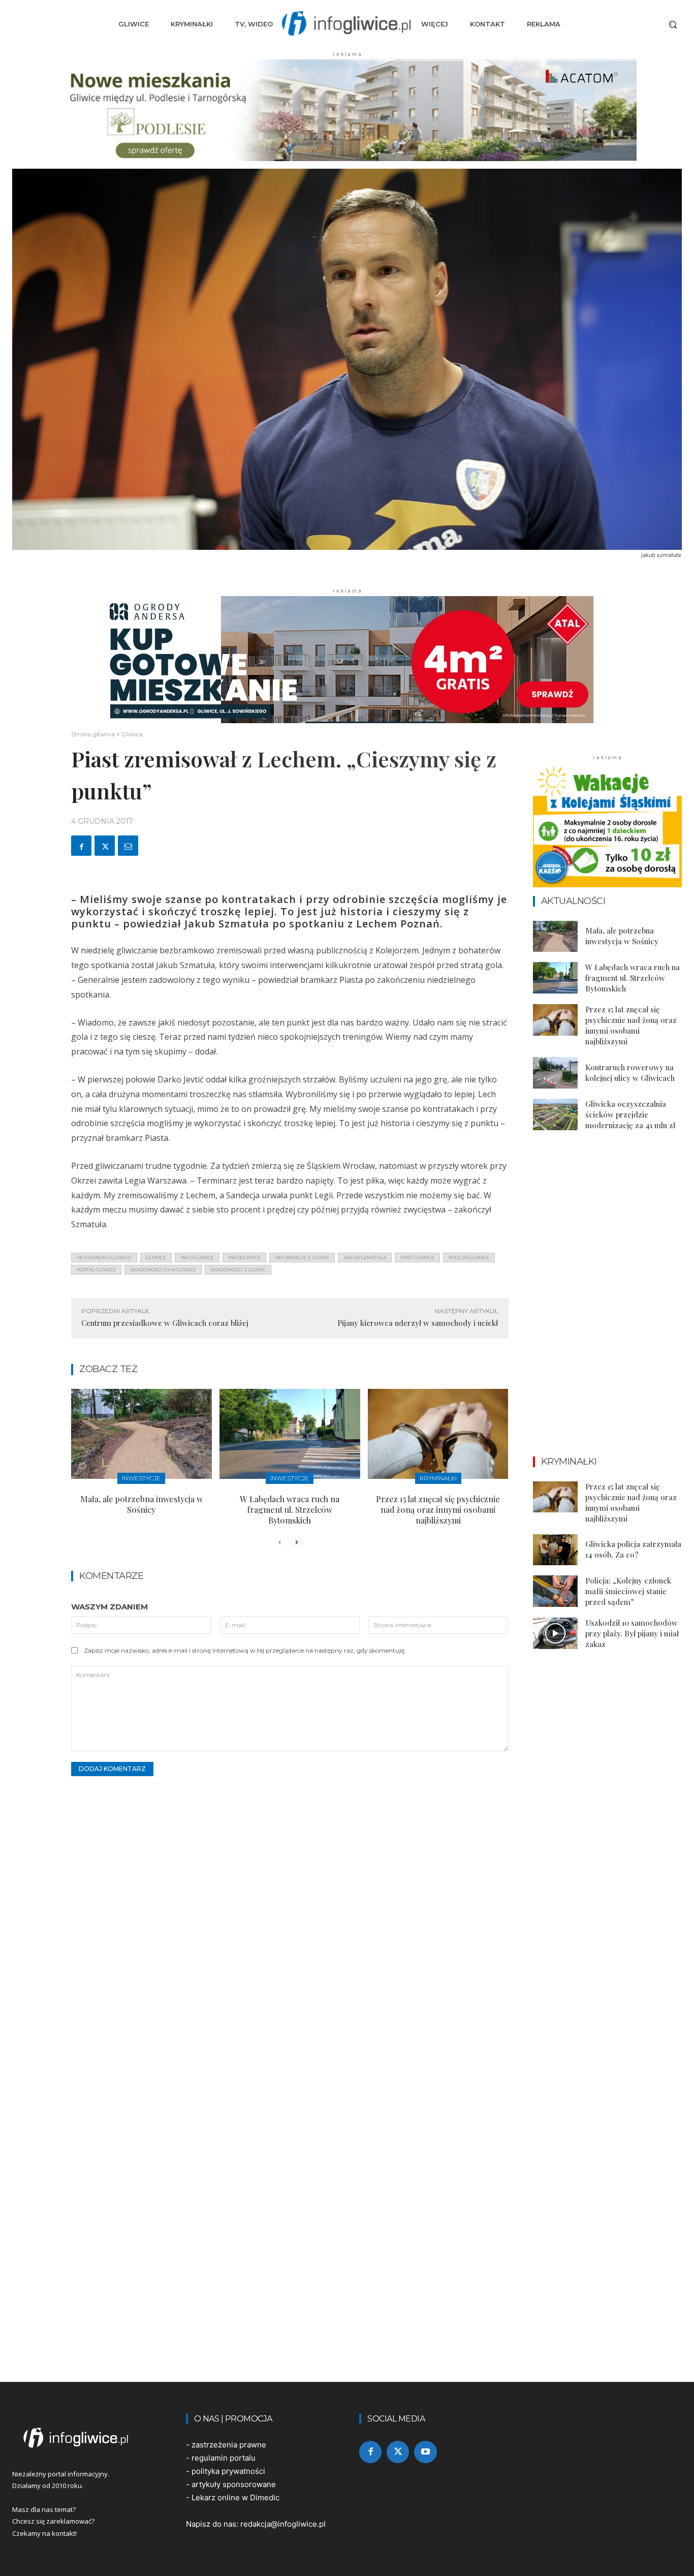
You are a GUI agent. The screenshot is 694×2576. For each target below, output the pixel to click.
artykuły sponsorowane (234, 2484)
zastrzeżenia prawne (229, 2445)
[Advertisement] (608, 1303)
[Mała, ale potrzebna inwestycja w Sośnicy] (141, 1434)
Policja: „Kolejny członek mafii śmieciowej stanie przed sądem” (628, 1591)
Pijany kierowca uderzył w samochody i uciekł (418, 1323)
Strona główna (93, 734)
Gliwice (132, 734)
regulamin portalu (224, 2458)
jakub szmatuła (365, 1258)
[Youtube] (425, 2452)
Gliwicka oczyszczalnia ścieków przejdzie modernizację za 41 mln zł (630, 1114)
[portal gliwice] (87, 2438)
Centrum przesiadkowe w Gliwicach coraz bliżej (165, 1323)
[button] (673, 24)
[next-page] (296, 1543)
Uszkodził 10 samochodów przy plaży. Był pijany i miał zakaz (632, 1633)
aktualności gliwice (104, 1258)
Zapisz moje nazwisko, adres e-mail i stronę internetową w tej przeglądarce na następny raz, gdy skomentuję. (245, 1650)
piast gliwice (417, 1258)
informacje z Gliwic (302, 1258)
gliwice (156, 1258)
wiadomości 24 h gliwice (163, 1270)
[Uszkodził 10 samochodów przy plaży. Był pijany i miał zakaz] (555, 1633)
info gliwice (197, 1258)
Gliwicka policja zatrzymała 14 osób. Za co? (633, 1549)
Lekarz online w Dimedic (235, 2497)
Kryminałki (438, 1478)
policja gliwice (469, 1258)
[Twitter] (105, 846)
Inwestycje (141, 1478)
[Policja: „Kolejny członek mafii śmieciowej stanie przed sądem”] (555, 1591)
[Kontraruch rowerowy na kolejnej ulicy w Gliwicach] (555, 1073)
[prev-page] (280, 1543)
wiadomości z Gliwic (238, 1270)
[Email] (128, 846)
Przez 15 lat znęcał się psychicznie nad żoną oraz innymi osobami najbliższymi (438, 1510)
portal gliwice (96, 1270)
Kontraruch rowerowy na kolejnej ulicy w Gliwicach (630, 1073)
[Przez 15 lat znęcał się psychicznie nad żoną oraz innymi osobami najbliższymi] (438, 1434)
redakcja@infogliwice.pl (283, 2524)
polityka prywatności (228, 2471)
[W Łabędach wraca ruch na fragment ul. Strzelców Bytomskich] (290, 1434)
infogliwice (244, 1258)
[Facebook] (81, 846)
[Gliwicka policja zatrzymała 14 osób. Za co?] (555, 1550)
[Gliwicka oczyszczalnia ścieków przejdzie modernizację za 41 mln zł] (555, 1114)
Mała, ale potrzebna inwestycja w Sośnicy (141, 1504)
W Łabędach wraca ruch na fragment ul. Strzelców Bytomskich (290, 1510)
